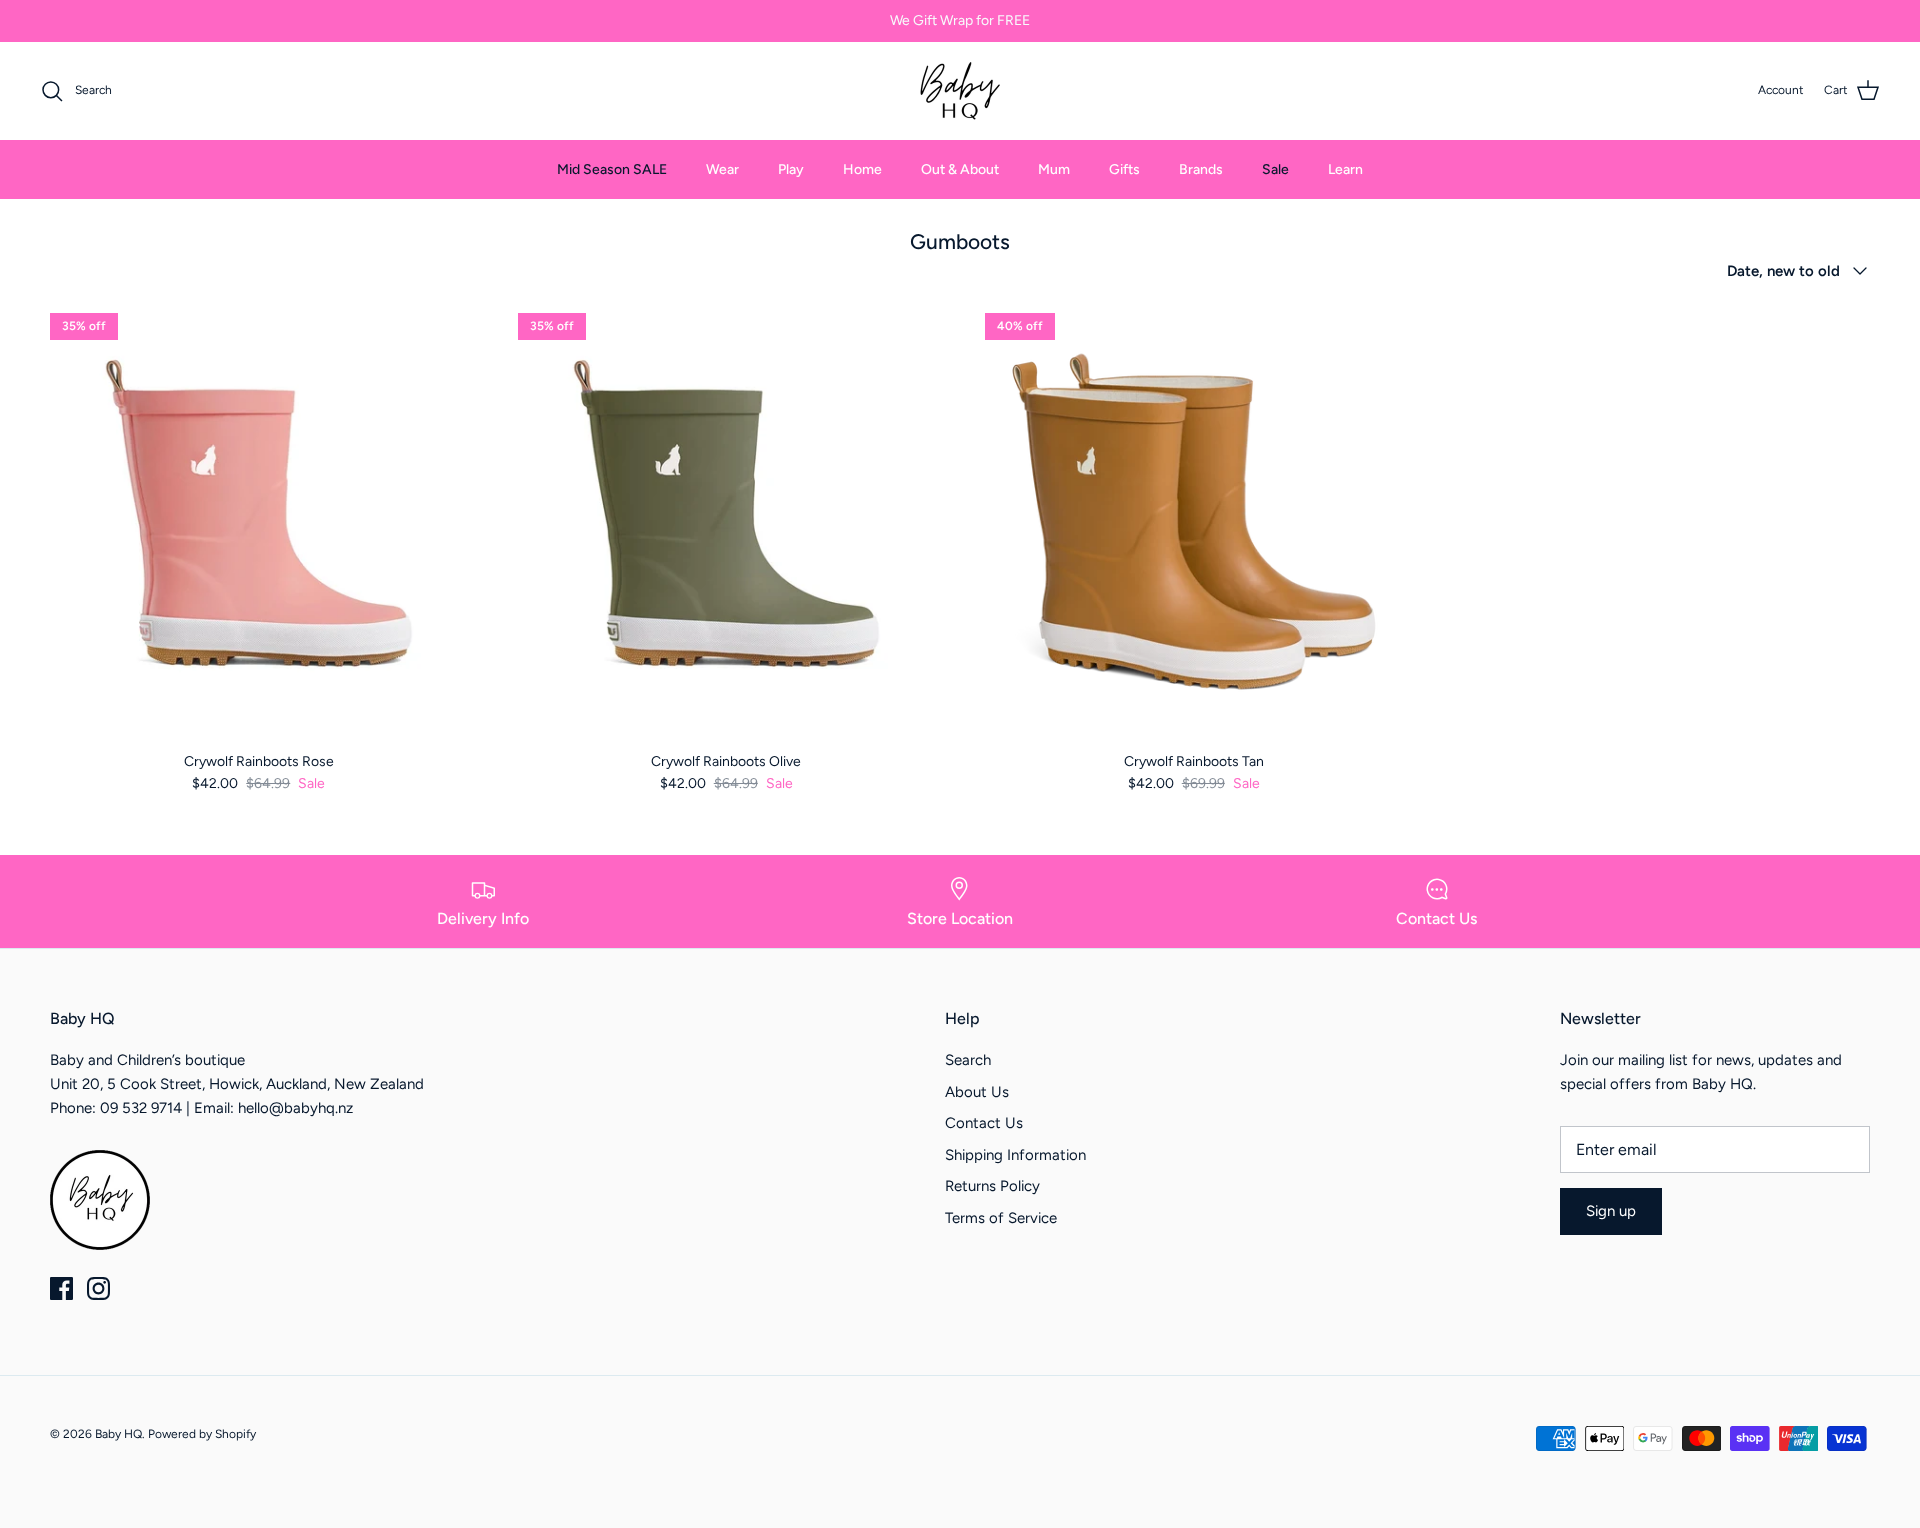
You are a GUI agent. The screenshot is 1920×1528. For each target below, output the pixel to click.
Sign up (1611, 1211)
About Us (977, 1092)
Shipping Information (1015, 1155)
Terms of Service (1001, 1218)
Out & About (960, 169)
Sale (1275, 169)
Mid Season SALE (612, 169)
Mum (1054, 169)
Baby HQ (118, 1434)
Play (791, 169)
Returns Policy (992, 1186)
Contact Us (984, 1123)
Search (968, 1060)
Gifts (1124, 169)
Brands (1201, 169)
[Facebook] (61, 1288)
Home (862, 169)
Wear (722, 169)
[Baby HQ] (960, 91)
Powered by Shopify (202, 1434)
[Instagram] (98, 1288)
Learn (1345, 169)
